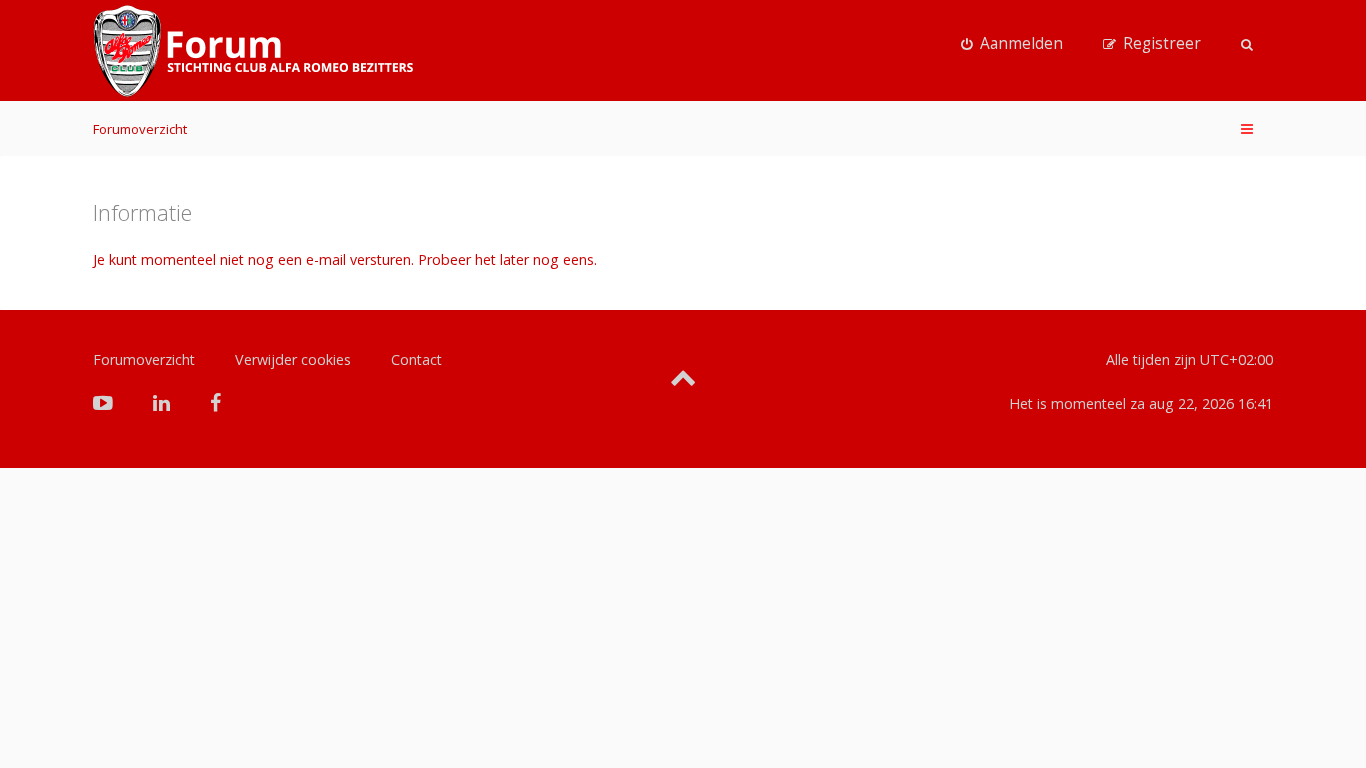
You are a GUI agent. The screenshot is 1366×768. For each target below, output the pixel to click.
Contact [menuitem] (416, 359)
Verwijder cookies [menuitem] (293, 359)
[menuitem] (1012, 44)
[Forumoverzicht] (253, 51)
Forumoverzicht (140, 129)
